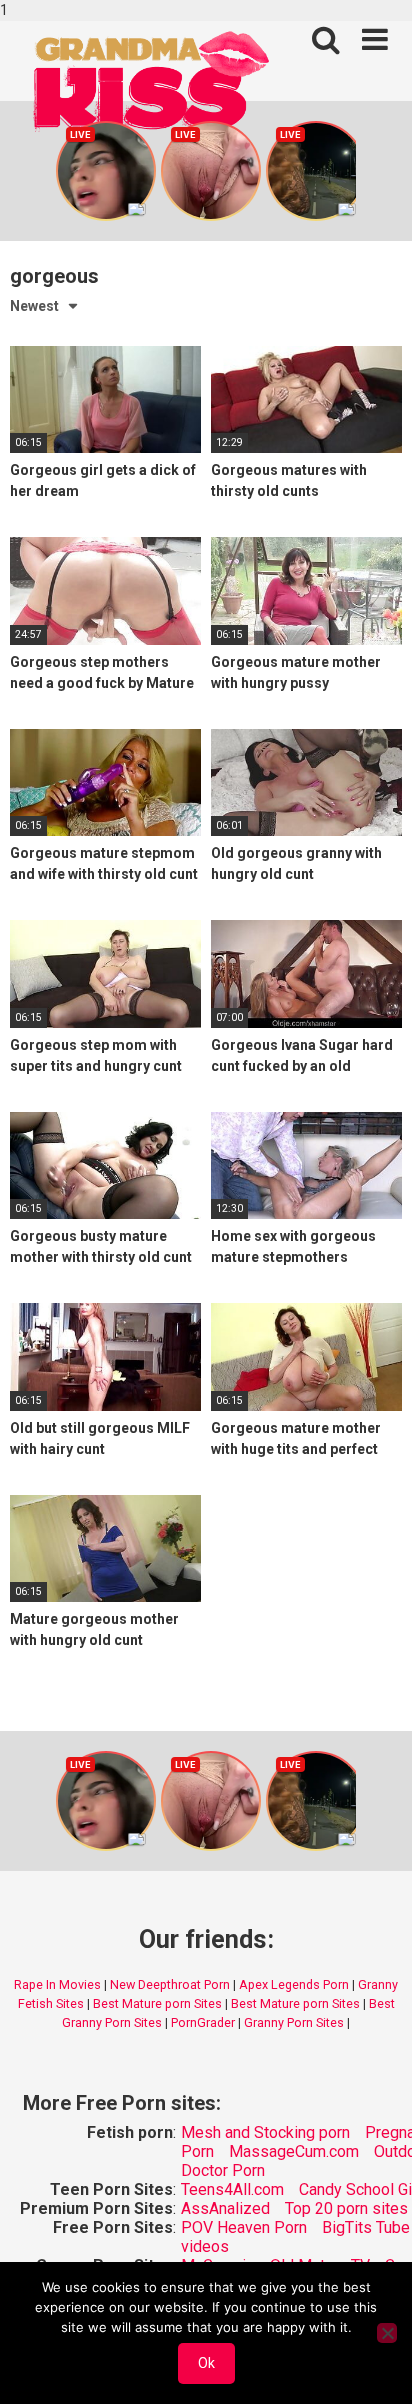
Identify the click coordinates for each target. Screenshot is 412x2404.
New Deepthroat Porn (170, 1984)
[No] (387, 2333)
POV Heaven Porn (244, 2227)
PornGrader (203, 2022)
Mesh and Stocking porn (265, 2132)
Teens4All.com (232, 2189)
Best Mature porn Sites (157, 2003)
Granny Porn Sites (294, 2022)
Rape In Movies (57, 1984)
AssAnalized (225, 2208)
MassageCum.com (294, 2151)
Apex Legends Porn (294, 1984)
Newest (34, 306)
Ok (206, 2363)
